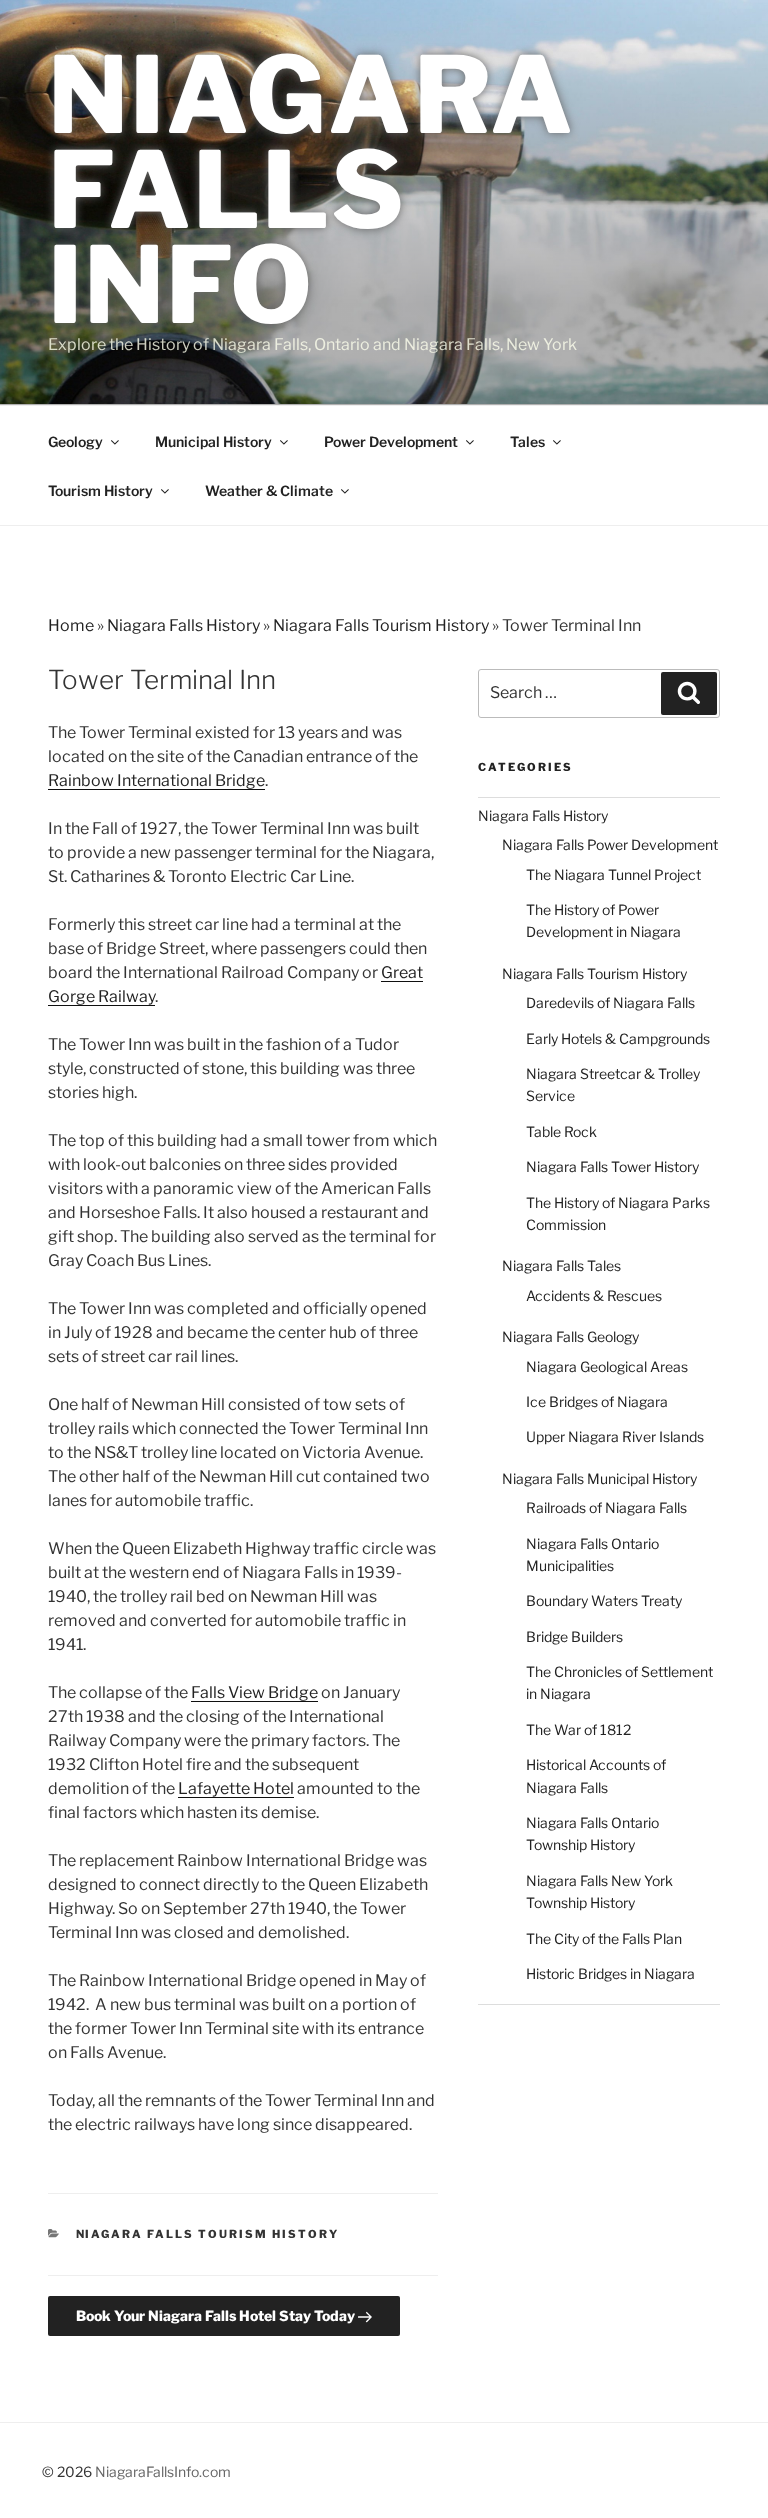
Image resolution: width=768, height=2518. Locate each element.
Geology (75, 441)
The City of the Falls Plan (604, 1938)
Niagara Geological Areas (607, 1366)
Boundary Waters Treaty (604, 1600)
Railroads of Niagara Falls (606, 1507)
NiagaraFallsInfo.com (163, 2471)
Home (71, 625)
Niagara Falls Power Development (610, 844)
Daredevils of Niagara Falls (610, 1002)
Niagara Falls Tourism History (381, 625)
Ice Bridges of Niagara (597, 1401)
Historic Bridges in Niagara (610, 1973)
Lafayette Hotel (236, 1788)
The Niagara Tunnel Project (613, 874)
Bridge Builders (574, 1636)
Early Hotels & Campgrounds (618, 1038)
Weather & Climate (269, 490)
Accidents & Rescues (594, 1295)
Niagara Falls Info (311, 190)
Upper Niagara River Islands (615, 1436)
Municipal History (213, 441)
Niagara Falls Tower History (612, 1166)
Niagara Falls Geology (570, 1336)
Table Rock (561, 1131)
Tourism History (100, 490)
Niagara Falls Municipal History (599, 1478)
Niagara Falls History (183, 625)
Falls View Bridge (254, 1692)
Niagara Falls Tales (561, 1265)
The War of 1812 (578, 1729)
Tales (527, 441)
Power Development (391, 441)
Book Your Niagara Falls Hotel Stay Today (217, 2315)
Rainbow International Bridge (156, 780)
